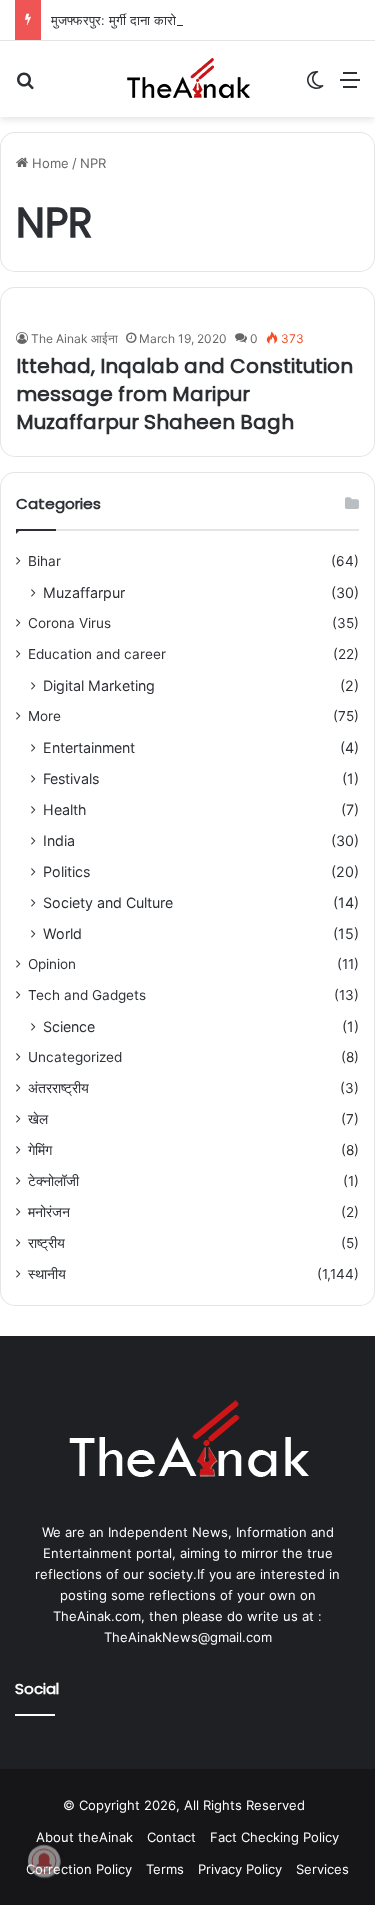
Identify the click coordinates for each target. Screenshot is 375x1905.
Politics (66, 871)
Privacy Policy (240, 1869)
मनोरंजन (49, 1212)
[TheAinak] (188, 79)
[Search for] (25, 86)
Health (64, 809)
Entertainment (89, 747)
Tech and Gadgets (87, 995)
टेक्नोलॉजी (53, 1181)
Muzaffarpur (84, 592)
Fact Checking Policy (274, 1837)
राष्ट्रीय (46, 1243)
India (59, 840)
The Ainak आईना (74, 338)
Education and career (97, 654)
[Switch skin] (315, 86)
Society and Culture (108, 902)
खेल (38, 1119)
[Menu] (350, 86)
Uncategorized (75, 1057)
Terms (165, 1869)
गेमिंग (40, 1150)
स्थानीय (47, 1274)
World (62, 933)
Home (48, 163)
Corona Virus (69, 623)
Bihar (44, 561)
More (44, 716)
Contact (171, 1837)
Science (69, 1026)
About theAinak (84, 1837)
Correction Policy (79, 1869)
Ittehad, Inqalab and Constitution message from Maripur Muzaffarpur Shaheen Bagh (184, 394)
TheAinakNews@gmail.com (188, 1637)
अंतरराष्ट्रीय (58, 1088)
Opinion (52, 964)
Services (322, 1869)
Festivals (71, 778)
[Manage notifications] (44, 1861)
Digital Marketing (99, 685)
